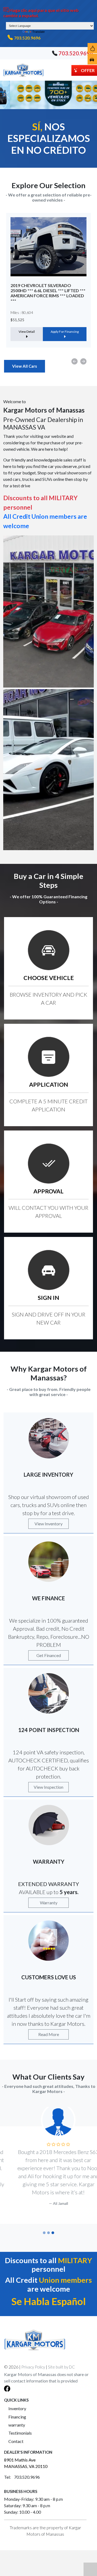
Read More (49, 2034)
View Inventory (48, 1524)
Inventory (17, 2408)
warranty (17, 2425)
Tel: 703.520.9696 (22, 2477)
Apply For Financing (65, 324)
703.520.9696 (27, 38)
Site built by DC (61, 2367)
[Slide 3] (53, 2233)
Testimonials (20, 2433)
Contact (16, 2441)
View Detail (27, 324)
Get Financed (49, 1655)
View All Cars (25, 366)
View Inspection (48, 1787)
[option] (48, 280)
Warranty (49, 1903)
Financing (17, 2417)
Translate (39, 32)
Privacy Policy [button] (33, 2367)
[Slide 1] (44, 2233)
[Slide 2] (48, 2233)
